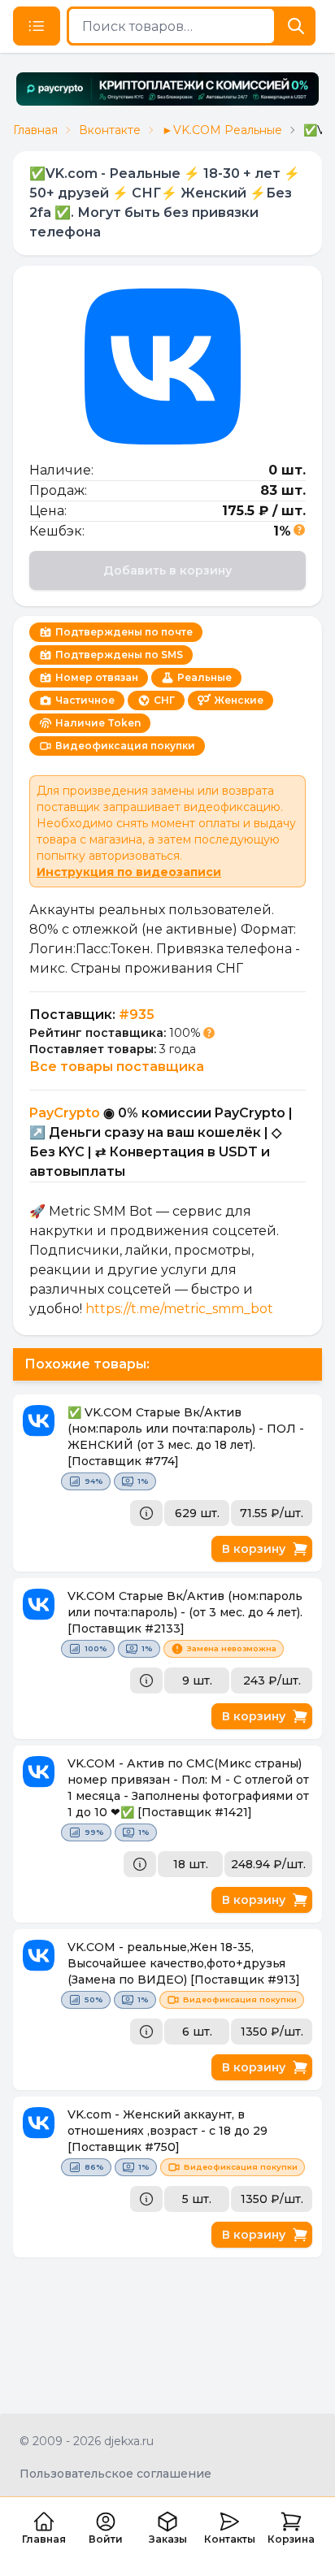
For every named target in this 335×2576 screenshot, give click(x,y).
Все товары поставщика (117, 1067)
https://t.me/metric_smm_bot (179, 1309)
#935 (137, 1015)
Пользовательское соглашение (115, 2474)
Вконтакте (110, 130)
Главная (35, 130)
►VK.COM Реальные (222, 130)
